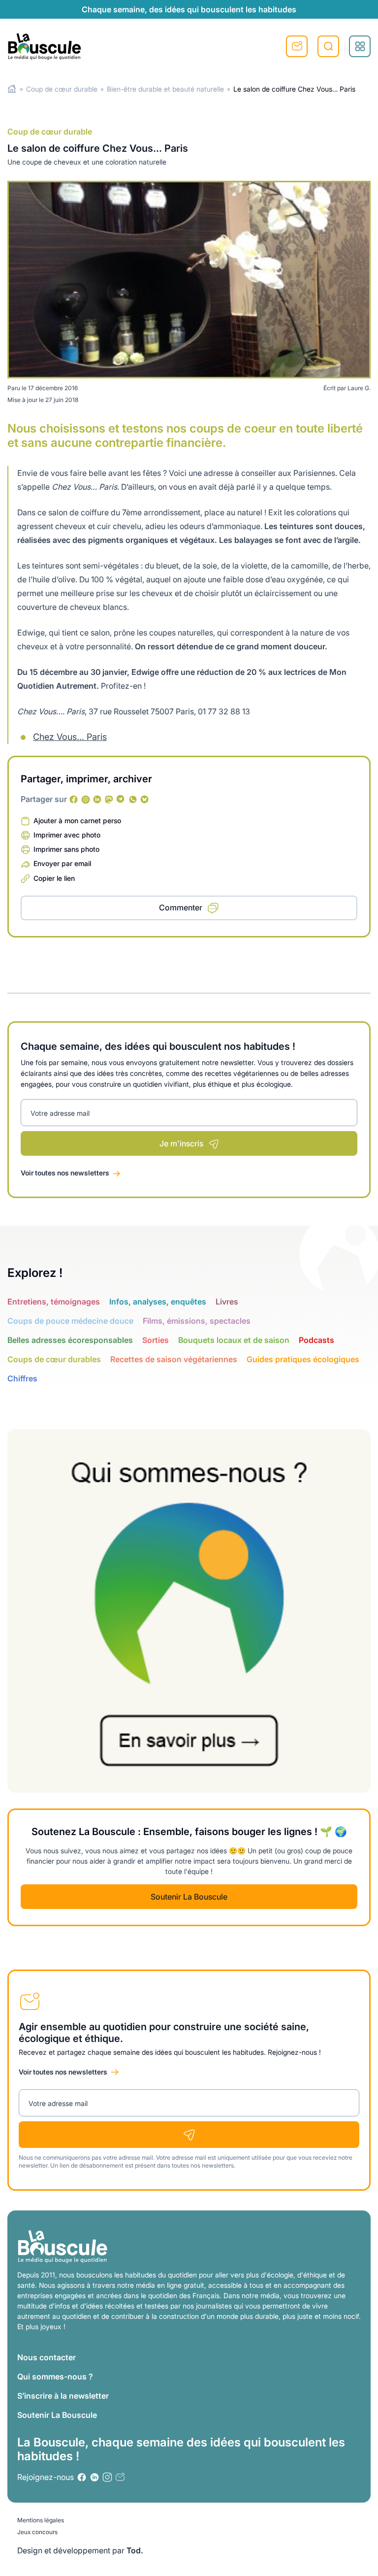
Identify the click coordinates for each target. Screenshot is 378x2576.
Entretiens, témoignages (54, 1302)
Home (12, 89)
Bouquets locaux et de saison (234, 1340)
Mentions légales (41, 2520)
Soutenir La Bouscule (189, 1897)
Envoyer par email (62, 863)
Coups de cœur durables (54, 1359)
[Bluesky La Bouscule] (145, 800)
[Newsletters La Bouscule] (120, 2477)
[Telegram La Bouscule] (121, 800)
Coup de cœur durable (62, 89)
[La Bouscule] (44, 46)
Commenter (181, 907)
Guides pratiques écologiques (303, 1359)
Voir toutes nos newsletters (65, 1173)
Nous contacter (47, 2357)
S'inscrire (297, 46)
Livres (227, 1302)
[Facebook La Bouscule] (74, 800)
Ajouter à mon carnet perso (77, 820)
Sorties (156, 1340)
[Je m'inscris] (189, 2135)
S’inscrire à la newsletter (63, 2396)
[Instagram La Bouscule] (86, 800)
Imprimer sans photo (66, 849)
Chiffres (22, 1378)
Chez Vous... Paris (70, 737)
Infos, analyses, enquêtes (158, 1302)
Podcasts (316, 1340)
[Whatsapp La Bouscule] (133, 800)
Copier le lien (54, 878)
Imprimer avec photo (67, 835)
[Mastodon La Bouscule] (109, 800)
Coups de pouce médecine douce (70, 1321)
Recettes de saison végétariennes (174, 1359)
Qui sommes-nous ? (55, 2376)
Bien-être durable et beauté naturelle (165, 89)
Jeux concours (37, 2532)
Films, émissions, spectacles (197, 1321)
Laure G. (359, 388)
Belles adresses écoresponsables (70, 1340)
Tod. (135, 2550)
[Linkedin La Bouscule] (97, 800)
